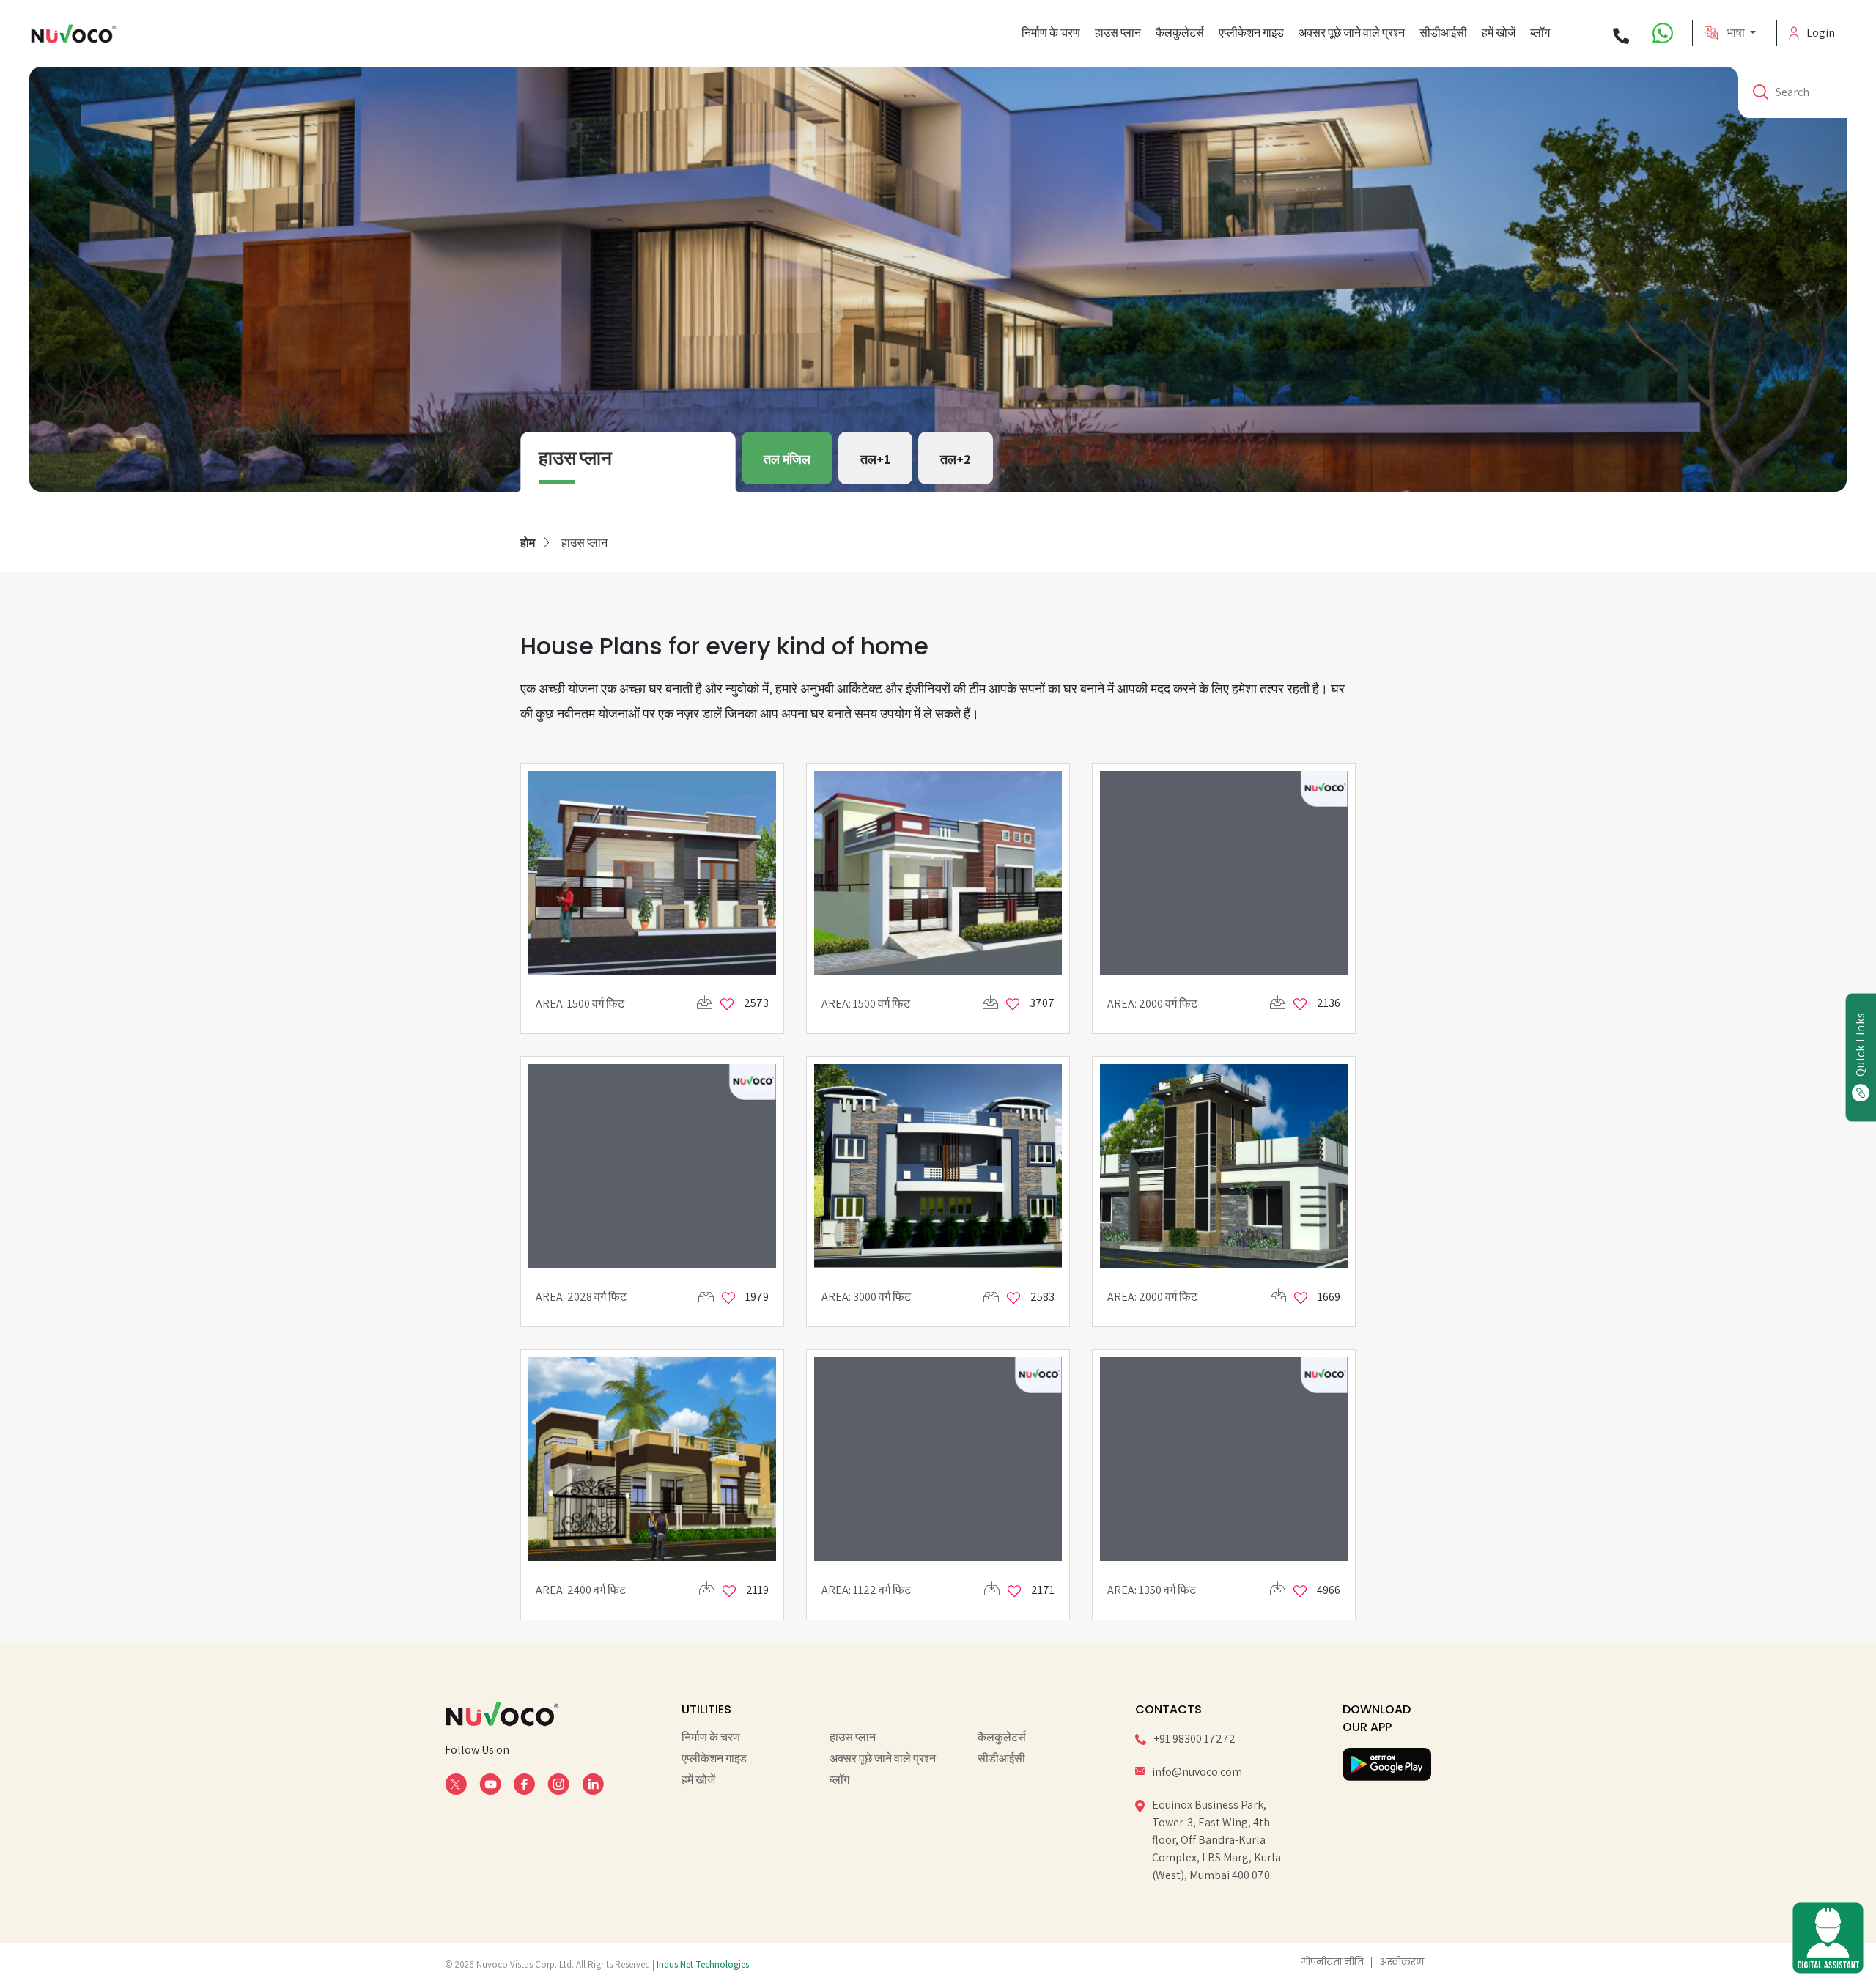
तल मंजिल (787, 459)
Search (1792, 92)
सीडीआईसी (1443, 33)
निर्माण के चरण (1051, 33)
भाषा (1737, 33)
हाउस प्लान (1118, 33)
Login (1821, 33)
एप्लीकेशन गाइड (1251, 33)
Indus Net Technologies (703, 1964)
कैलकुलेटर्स (1180, 33)
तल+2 (956, 459)
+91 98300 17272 (1194, 1739)
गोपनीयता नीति (1333, 1963)
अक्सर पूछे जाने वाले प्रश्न (1352, 33)
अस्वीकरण (1402, 1963)
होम (528, 543)
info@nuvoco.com (1197, 1772)
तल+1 (875, 459)
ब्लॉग (1540, 33)
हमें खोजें (1499, 33)
